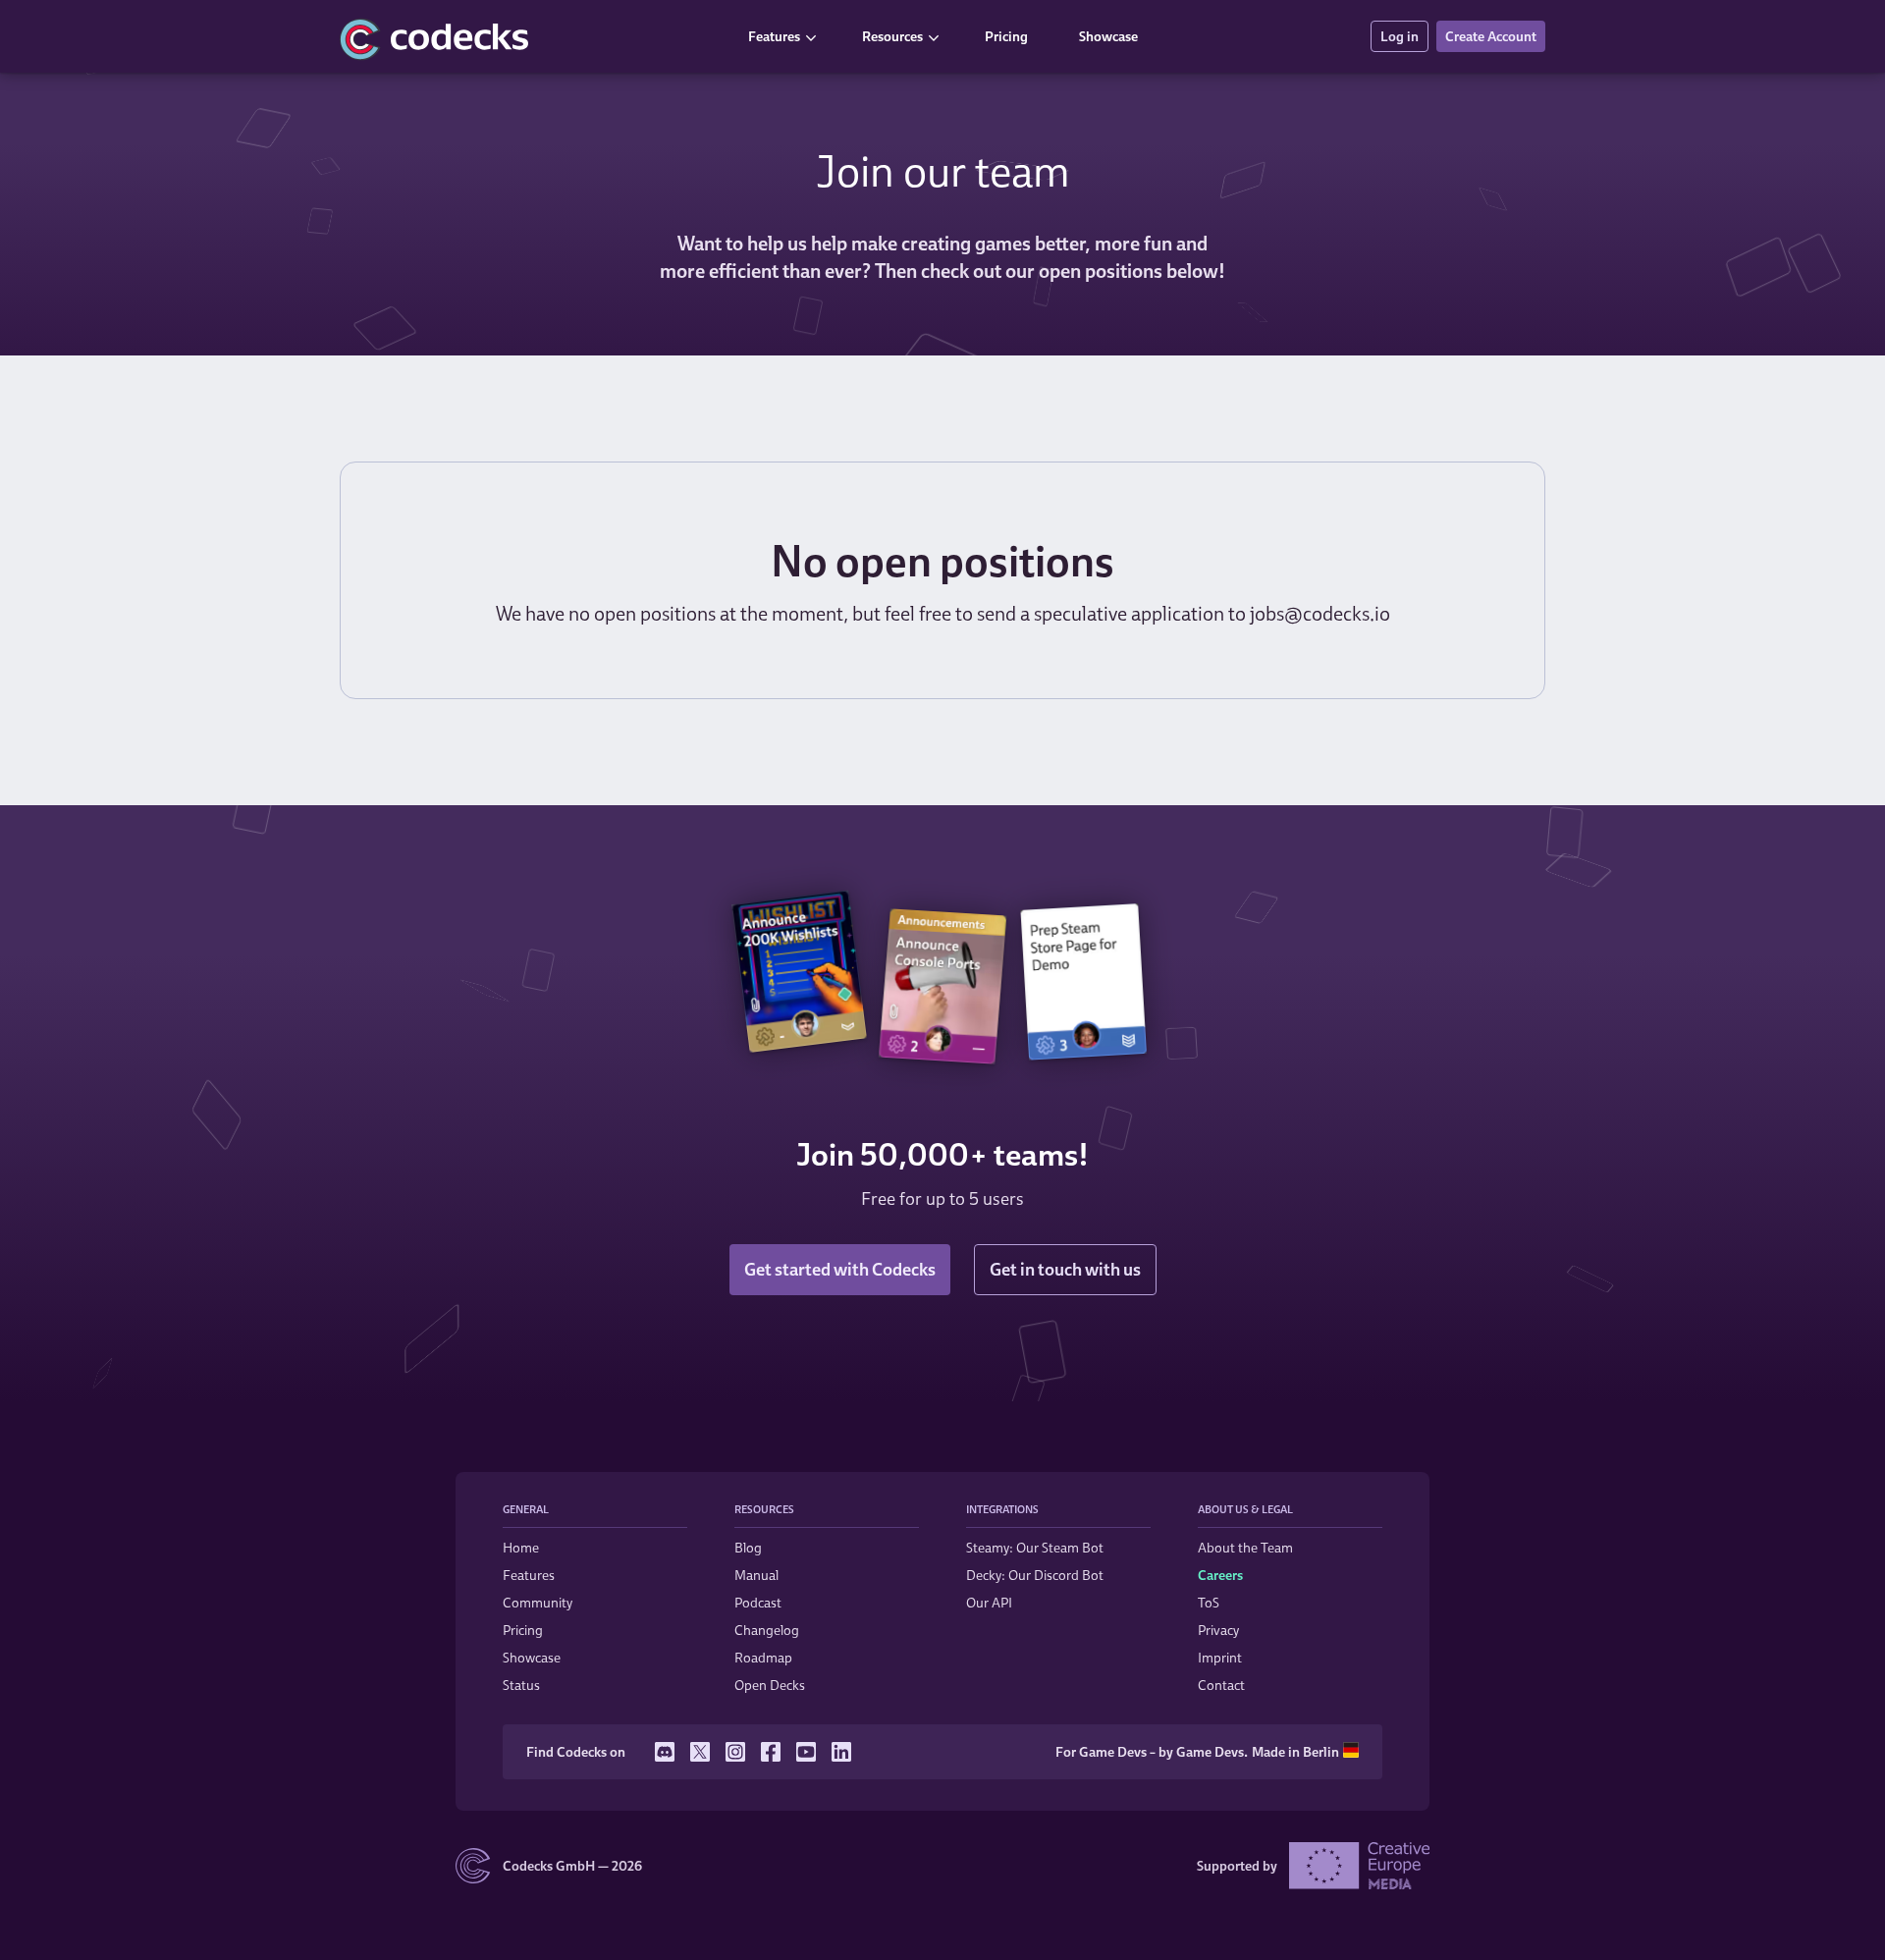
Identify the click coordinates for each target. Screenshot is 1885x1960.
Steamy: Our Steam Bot (1035, 1547)
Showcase (1108, 36)
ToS (1209, 1602)
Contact (1221, 1685)
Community (538, 1602)
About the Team (1245, 1547)
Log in (1400, 36)
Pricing (1006, 36)
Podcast (758, 1602)
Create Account (1491, 36)
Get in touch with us (1065, 1269)
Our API (989, 1602)
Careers (1220, 1575)
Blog (748, 1547)
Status (521, 1685)
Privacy (1218, 1630)
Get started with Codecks (840, 1269)
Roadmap (763, 1657)
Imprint (1220, 1657)
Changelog (767, 1630)
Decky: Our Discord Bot (1035, 1575)
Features (774, 36)
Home (521, 1547)
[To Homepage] (530, 36)
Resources (892, 36)
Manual (756, 1575)
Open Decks (770, 1685)
